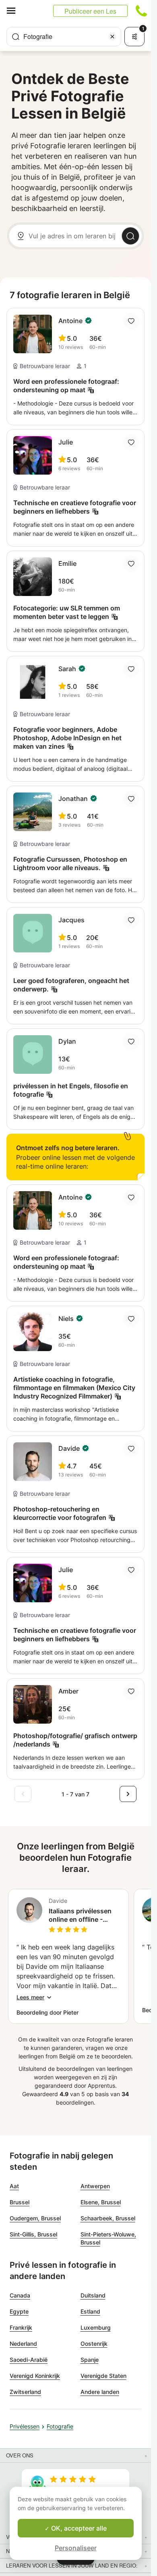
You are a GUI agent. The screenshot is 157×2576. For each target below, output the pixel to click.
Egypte (19, 2311)
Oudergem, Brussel (35, 2218)
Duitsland (93, 2295)
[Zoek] (130, 236)
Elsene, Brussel (101, 2202)
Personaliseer (76, 2548)
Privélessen (25, 2426)
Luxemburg (96, 2327)
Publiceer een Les (90, 11)
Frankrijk (21, 2327)
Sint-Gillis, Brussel (33, 2234)
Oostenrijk (94, 2344)
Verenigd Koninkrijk (35, 2376)
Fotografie (60, 2426)
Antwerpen (95, 2186)
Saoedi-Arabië (29, 2360)
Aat (14, 2186)
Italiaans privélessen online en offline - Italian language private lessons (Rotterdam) (85, 1915)
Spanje (90, 2360)
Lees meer (30, 1997)
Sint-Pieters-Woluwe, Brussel (108, 2238)
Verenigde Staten (103, 2376)
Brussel (20, 2202)
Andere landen (100, 2392)
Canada (20, 2295)
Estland (90, 2311)
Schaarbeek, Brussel (108, 2218)
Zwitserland (25, 2392)
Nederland (23, 2344)
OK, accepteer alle (78, 2528)
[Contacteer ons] (141, 11)
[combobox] (64, 37)
